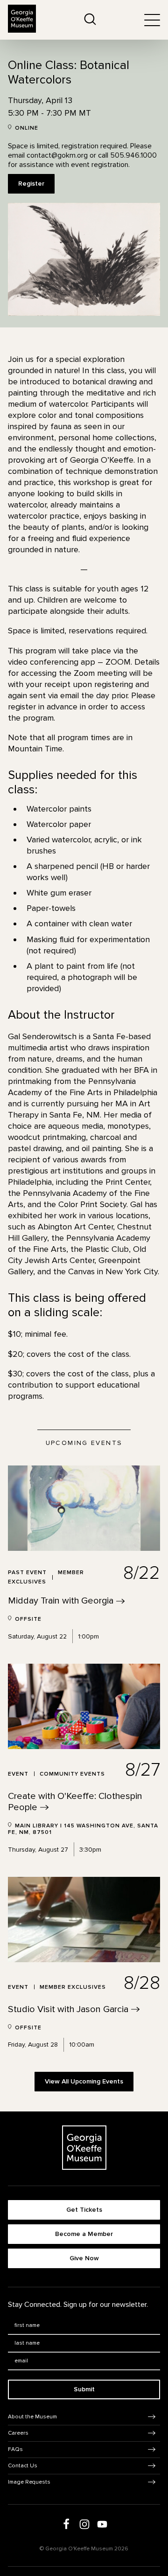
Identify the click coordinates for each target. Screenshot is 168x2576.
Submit (84, 2389)
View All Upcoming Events (84, 2081)
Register (31, 184)
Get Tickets (84, 2210)
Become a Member (84, 2234)
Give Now (84, 2258)
